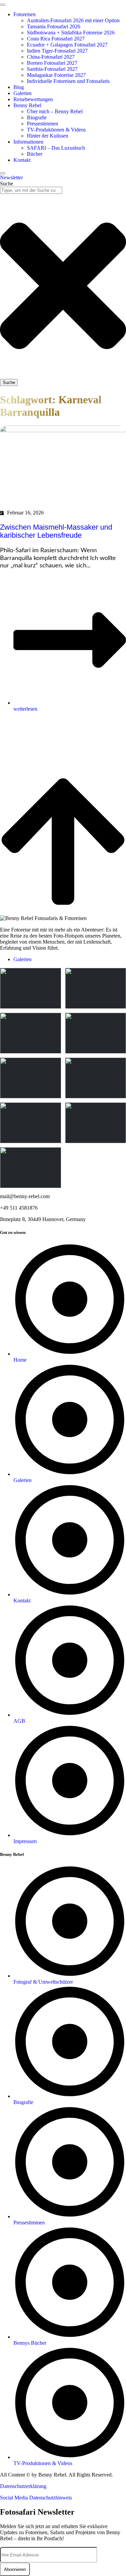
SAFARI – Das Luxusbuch (56, 148)
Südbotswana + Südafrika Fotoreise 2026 (71, 33)
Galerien (23, 93)
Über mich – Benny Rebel (55, 111)
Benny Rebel (27, 105)
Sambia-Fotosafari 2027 (52, 69)
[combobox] (31, 190)
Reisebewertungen (33, 99)
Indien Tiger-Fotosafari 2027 (57, 51)
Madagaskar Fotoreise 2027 (56, 75)
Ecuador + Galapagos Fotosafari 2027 (67, 45)
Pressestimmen (43, 124)
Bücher (35, 154)
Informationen (28, 142)
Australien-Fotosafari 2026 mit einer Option (73, 20)
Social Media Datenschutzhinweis (36, 2498)
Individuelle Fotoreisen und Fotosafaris (68, 81)
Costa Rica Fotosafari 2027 (56, 39)
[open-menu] (3, 5)
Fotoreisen (25, 14)
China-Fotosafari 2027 (51, 57)
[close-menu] (3, 173)
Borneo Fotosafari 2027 (52, 63)
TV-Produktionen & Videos (56, 130)
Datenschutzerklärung (23, 2486)
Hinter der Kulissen (48, 136)
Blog (19, 87)
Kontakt (22, 160)
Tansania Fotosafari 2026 (54, 26)
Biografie (37, 117)
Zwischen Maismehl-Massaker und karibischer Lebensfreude (56, 531)
